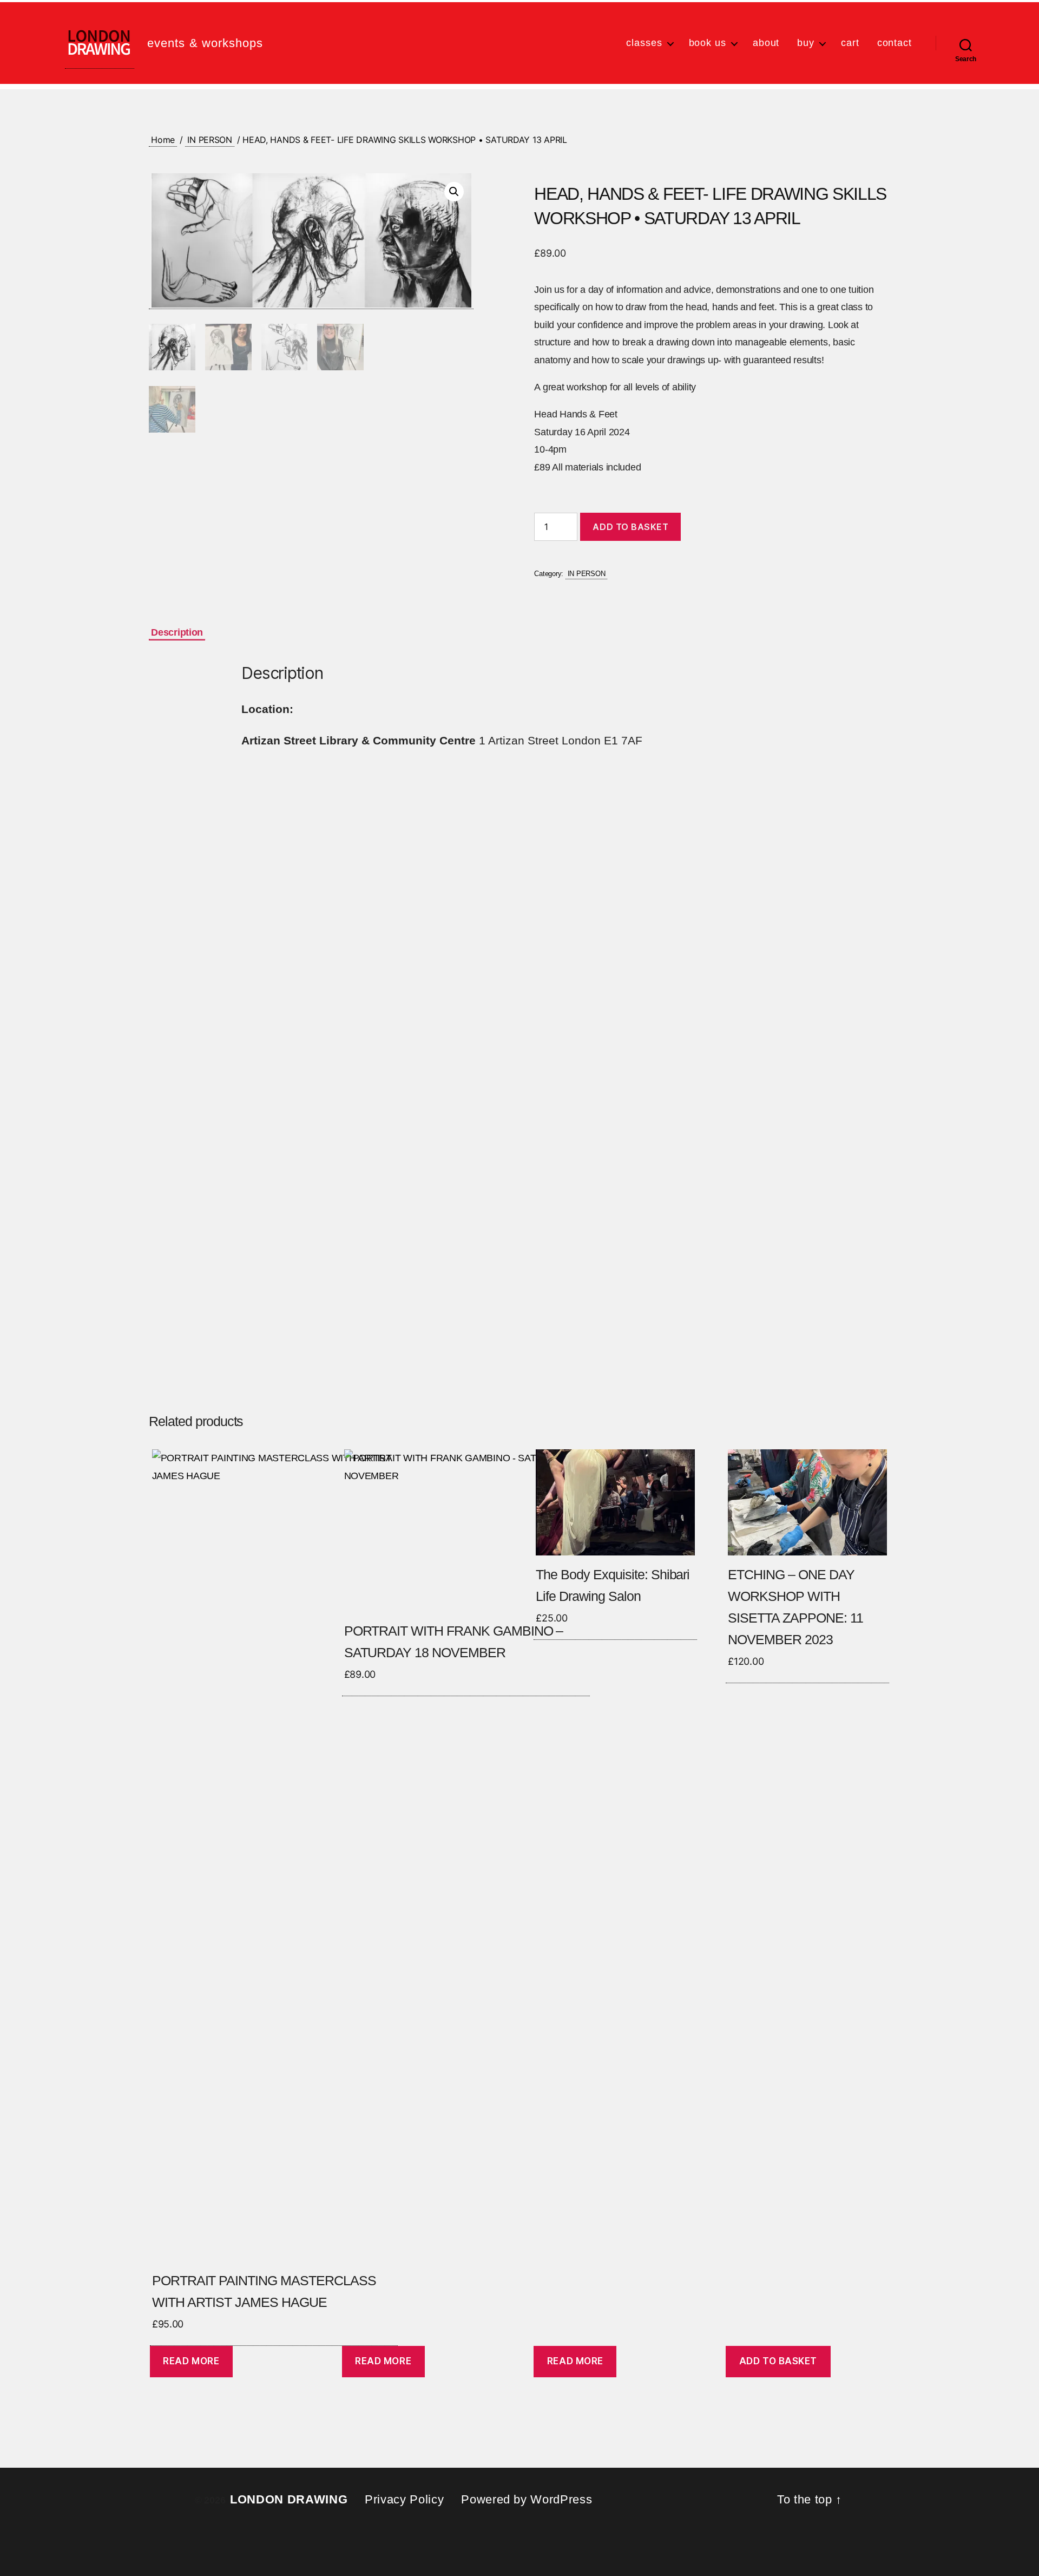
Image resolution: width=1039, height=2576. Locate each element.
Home (163, 140)
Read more (191, 2361)
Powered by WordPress (527, 2499)
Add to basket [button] (778, 2361)
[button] (454, 192)
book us (708, 43)
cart (850, 43)
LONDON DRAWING (289, 2499)
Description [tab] (177, 632)
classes (644, 43)
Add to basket (630, 527)
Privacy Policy (404, 2499)
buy (806, 43)
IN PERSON (210, 140)
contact (895, 43)
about (766, 43)
